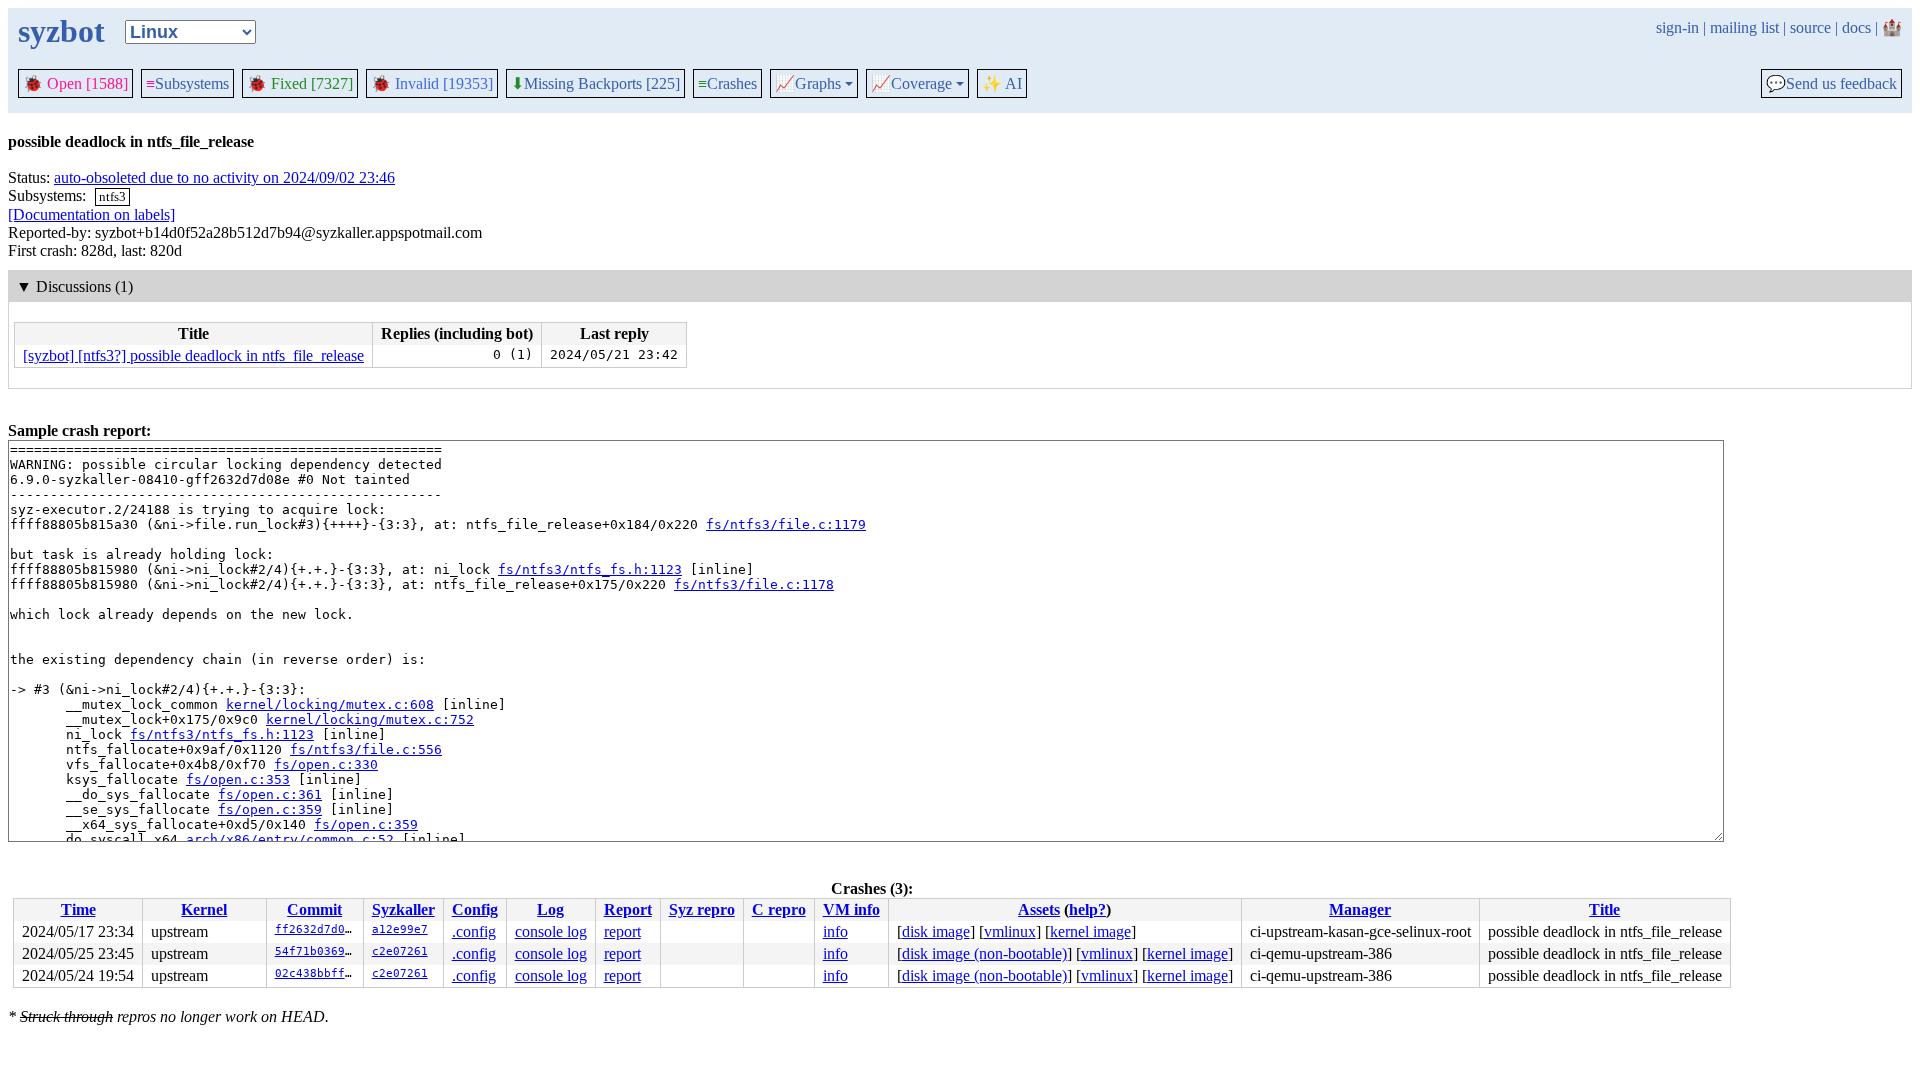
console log (551, 931)
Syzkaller (403, 909)
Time (78, 909)
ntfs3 (112, 196)
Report (628, 909)
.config (474, 931)
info (835, 931)
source (1810, 27)
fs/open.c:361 (270, 794)
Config (475, 909)
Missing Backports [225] (595, 84)
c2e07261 (400, 951)
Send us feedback (1831, 84)
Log (550, 909)
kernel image (1090, 931)
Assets (1039, 909)
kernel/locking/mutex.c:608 (330, 704)
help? (1087, 909)
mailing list (1744, 27)
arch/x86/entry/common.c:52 (290, 839)
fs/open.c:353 (238, 779)
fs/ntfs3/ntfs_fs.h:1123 (590, 569)
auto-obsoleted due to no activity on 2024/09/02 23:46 (224, 177)
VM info (851, 909)
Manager (1360, 909)
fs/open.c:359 (270, 809)
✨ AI (1002, 83)
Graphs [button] (808, 84)
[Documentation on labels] (91, 214)
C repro (779, 909)
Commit (314, 909)
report (622, 931)
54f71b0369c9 (317, 951)
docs (1856, 27)
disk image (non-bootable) (984, 953)
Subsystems (187, 83)
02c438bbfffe (317, 973)
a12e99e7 (400, 929)
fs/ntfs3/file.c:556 (366, 749)
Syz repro (702, 909)
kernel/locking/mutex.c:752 (370, 719)
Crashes (727, 83)
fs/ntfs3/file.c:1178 (754, 584)
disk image (936, 931)
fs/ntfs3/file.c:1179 (786, 524)
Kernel (204, 909)
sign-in (1677, 27)
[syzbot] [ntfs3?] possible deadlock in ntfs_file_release (193, 355)
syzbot (61, 31)
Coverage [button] (911, 84)
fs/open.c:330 (326, 764)
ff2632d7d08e (317, 929)
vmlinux (1010, 931)
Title (1604, 909)
